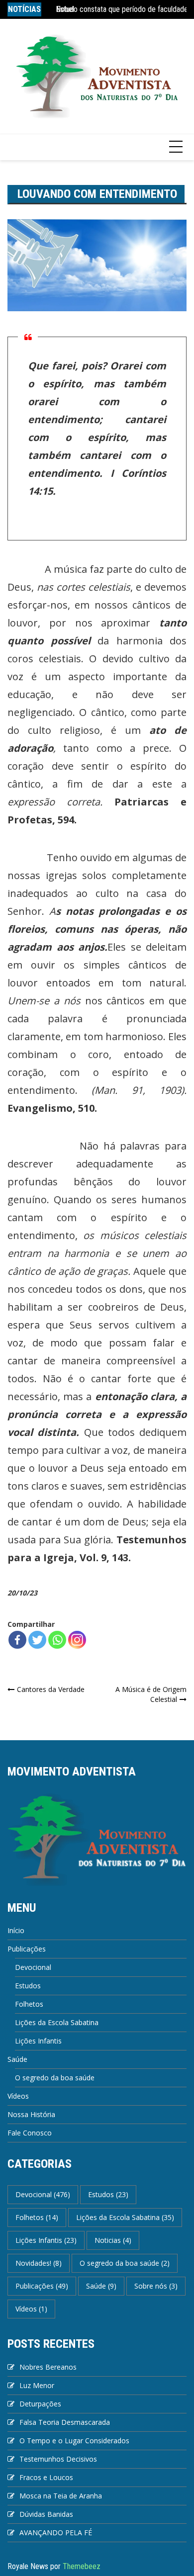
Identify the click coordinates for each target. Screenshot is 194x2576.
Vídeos (18, 2096)
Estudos (28, 1986)
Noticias (113, 2240)
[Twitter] (37, 1640)
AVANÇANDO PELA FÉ (56, 2532)
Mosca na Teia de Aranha (61, 2496)
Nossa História (31, 2114)
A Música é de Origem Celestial (151, 1694)
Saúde (17, 2059)
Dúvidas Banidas (46, 2514)
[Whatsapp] (57, 1640)
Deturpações (40, 2404)
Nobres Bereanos (48, 2367)
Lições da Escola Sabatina (57, 2022)
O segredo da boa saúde (55, 2078)
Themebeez (82, 2566)
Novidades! (39, 2263)
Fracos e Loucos (46, 2477)
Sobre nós (156, 2286)
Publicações (27, 1949)
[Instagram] (77, 1640)
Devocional (33, 1967)
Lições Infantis (38, 2041)
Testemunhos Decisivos (58, 2459)
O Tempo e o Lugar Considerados (74, 2441)
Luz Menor (37, 2385)
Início (16, 1930)
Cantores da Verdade (51, 1689)
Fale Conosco (30, 2133)
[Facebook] (17, 1640)
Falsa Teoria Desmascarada (65, 2422)
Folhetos (29, 2004)
